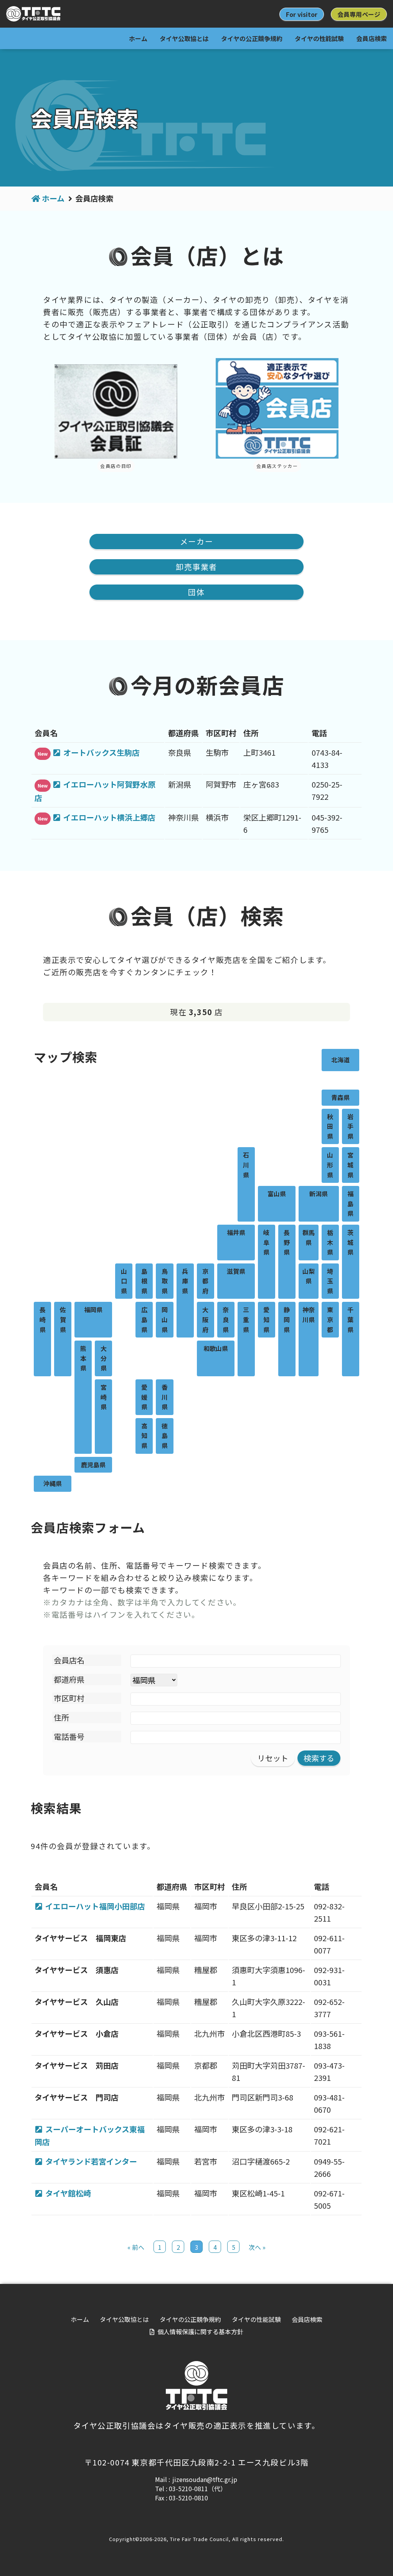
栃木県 (330, 1242)
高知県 (144, 1436)
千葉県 (350, 1319)
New (43, 754)
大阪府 (205, 1319)
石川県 (246, 1165)
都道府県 (69, 1679)
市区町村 (69, 1698)
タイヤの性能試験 (319, 38)
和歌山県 (216, 1348)
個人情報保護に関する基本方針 (200, 2332)
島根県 (144, 1281)
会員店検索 (372, 38)
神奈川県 (309, 1314)
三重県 (246, 1319)
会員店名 (69, 1660)
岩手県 (350, 1126)
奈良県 (226, 1319)
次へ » (257, 2247)
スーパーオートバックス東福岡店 (90, 2135)
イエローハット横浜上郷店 (109, 817)
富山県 (277, 1194)
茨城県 (350, 1242)
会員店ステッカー (277, 466)
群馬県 (309, 1237)
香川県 (165, 1397)
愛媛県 (144, 1397)
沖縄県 (53, 1483)
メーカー (196, 541)
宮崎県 (104, 1397)
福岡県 (93, 1309)
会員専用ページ (359, 14)
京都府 (205, 1281)
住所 (61, 1717)
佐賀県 (63, 1319)
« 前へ (136, 2247)
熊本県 (83, 1358)
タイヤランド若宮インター (91, 2161)
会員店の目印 (116, 466)
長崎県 (43, 1319)
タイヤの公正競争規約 (252, 38)
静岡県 (287, 1319)
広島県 (144, 1319)
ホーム (138, 38)
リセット (273, 1758)
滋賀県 (236, 1271)
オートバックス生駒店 (102, 752)
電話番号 (69, 1736)
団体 (196, 592)
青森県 (340, 1097)
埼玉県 (330, 1281)
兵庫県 (185, 1281)
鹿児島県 (93, 1465)
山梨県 (309, 1276)
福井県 (236, 1232)
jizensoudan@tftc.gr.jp (205, 2479)
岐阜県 (266, 1242)
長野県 (287, 1242)
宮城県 (350, 1165)
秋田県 (330, 1126)
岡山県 (165, 1319)
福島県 (350, 1203)
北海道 (340, 1060)
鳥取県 (165, 1281)
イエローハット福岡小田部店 (95, 1906)
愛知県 (266, 1319)
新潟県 (319, 1194)
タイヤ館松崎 (68, 2193)
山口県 (124, 1281)
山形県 (330, 1165)
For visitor (302, 14)
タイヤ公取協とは (184, 38)
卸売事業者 (196, 567)
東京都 (330, 1319)
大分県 (104, 1358)
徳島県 (165, 1436)
